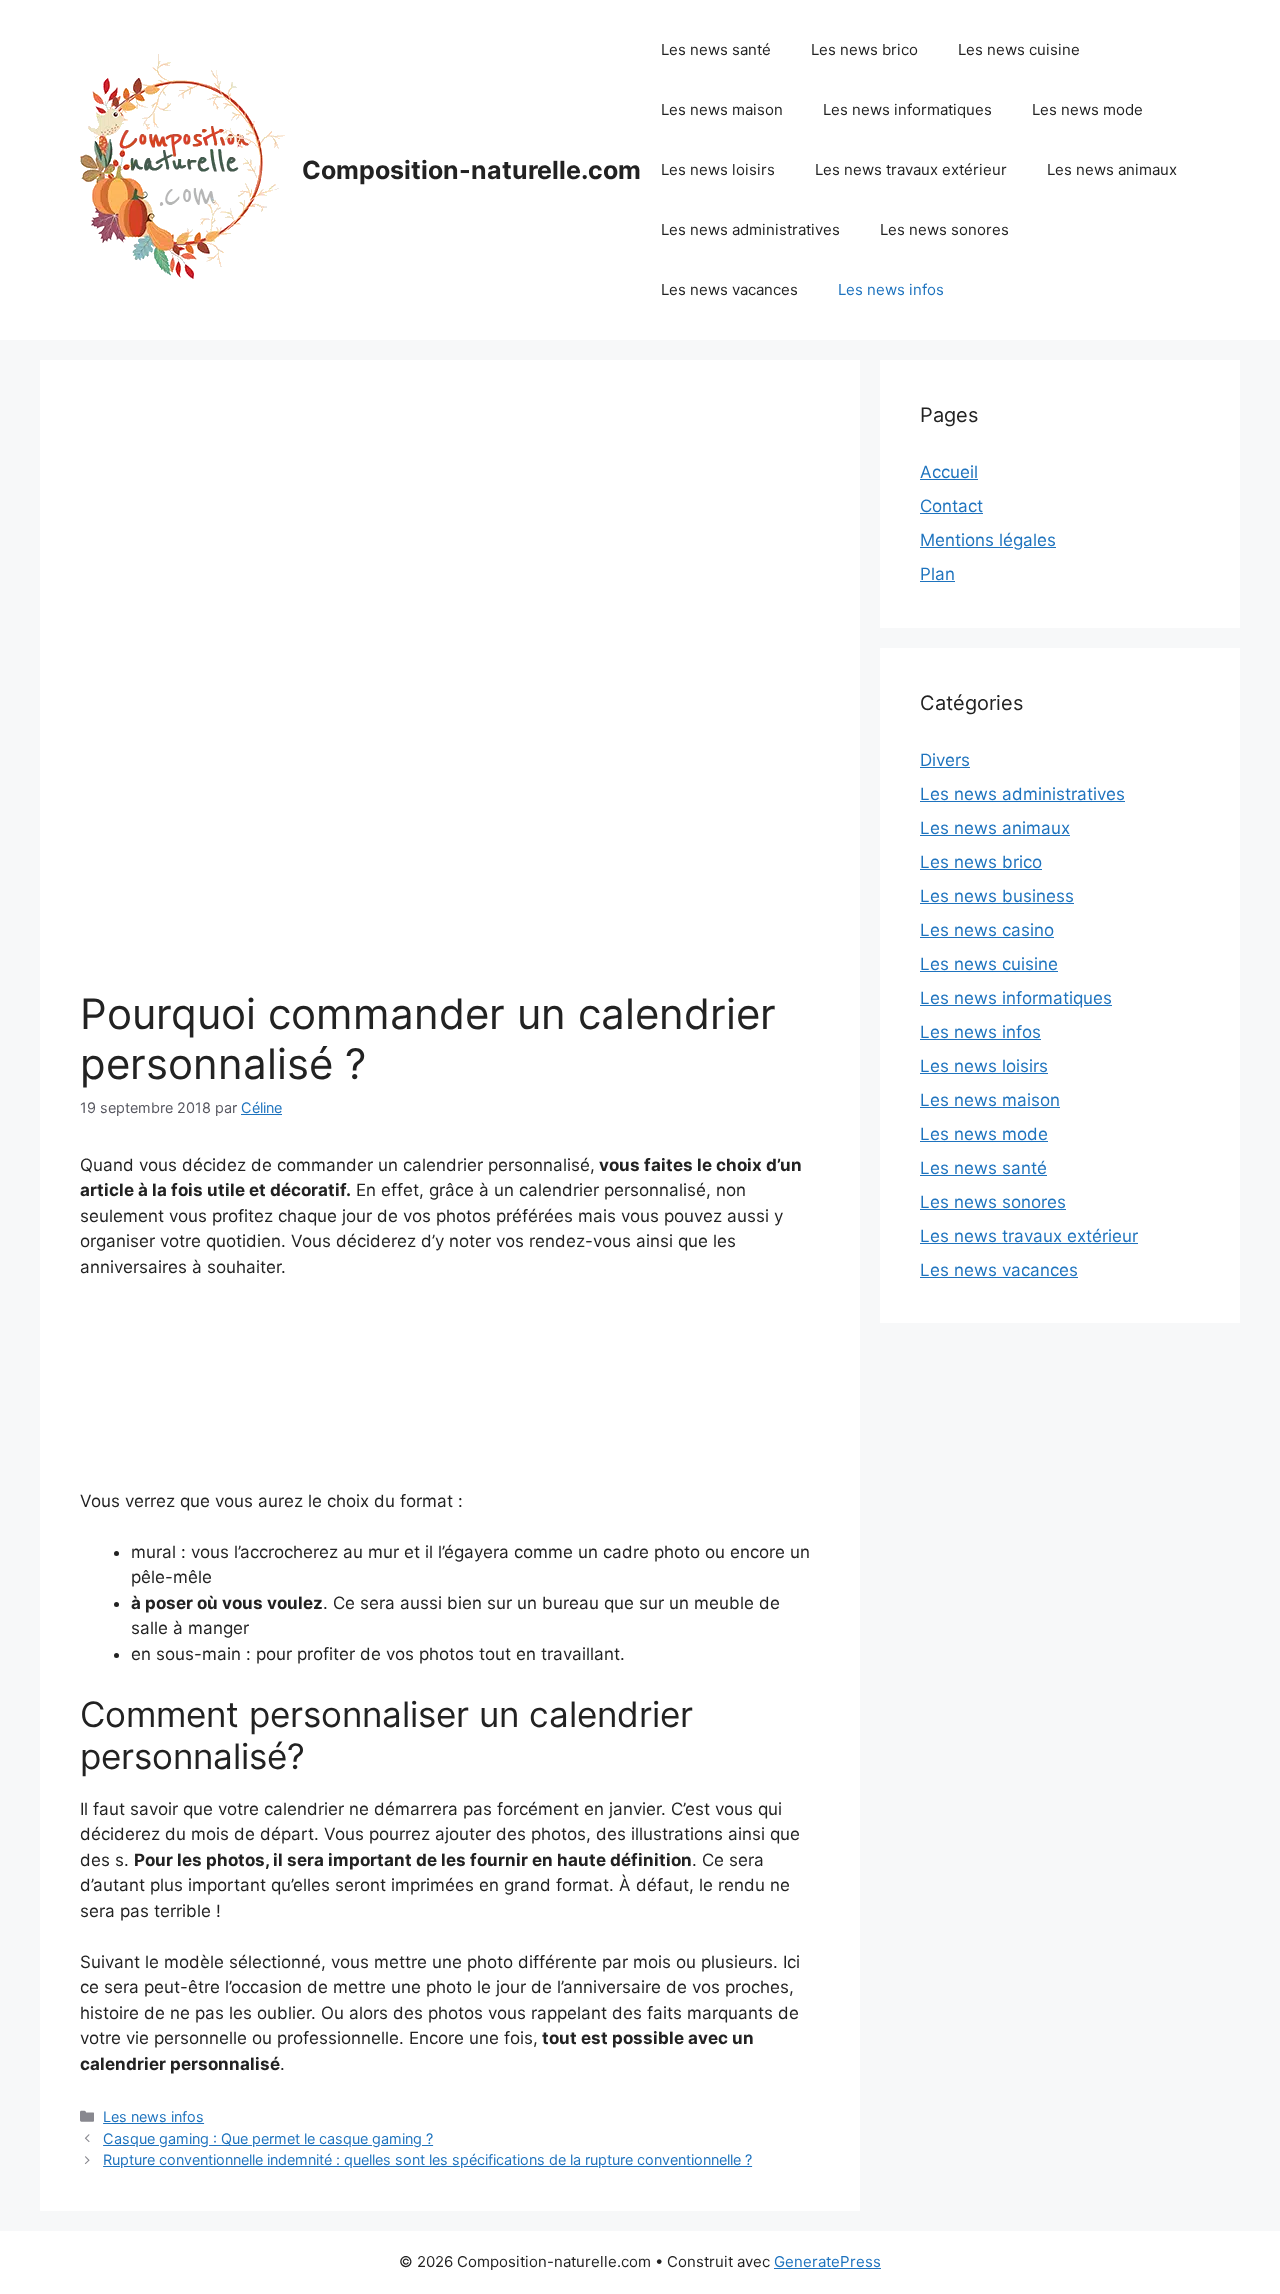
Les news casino (987, 930)
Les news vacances (729, 289)
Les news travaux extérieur (911, 169)
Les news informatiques (907, 109)
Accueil (949, 472)
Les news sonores (944, 229)
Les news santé (716, 49)
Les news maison (722, 109)
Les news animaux (1112, 169)
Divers (945, 760)
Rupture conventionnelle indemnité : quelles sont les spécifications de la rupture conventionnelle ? (427, 2159)
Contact (951, 506)
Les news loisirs (718, 169)
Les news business (997, 896)
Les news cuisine (1019, 49)
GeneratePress (827, 2261)
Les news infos (891, 289)
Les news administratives (750, 229)
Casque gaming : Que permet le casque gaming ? (268, 2138)
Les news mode (1087, 109)
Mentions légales (988, 540)
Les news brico (864, 49)
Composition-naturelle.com (471, 170)
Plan (937, 574)
